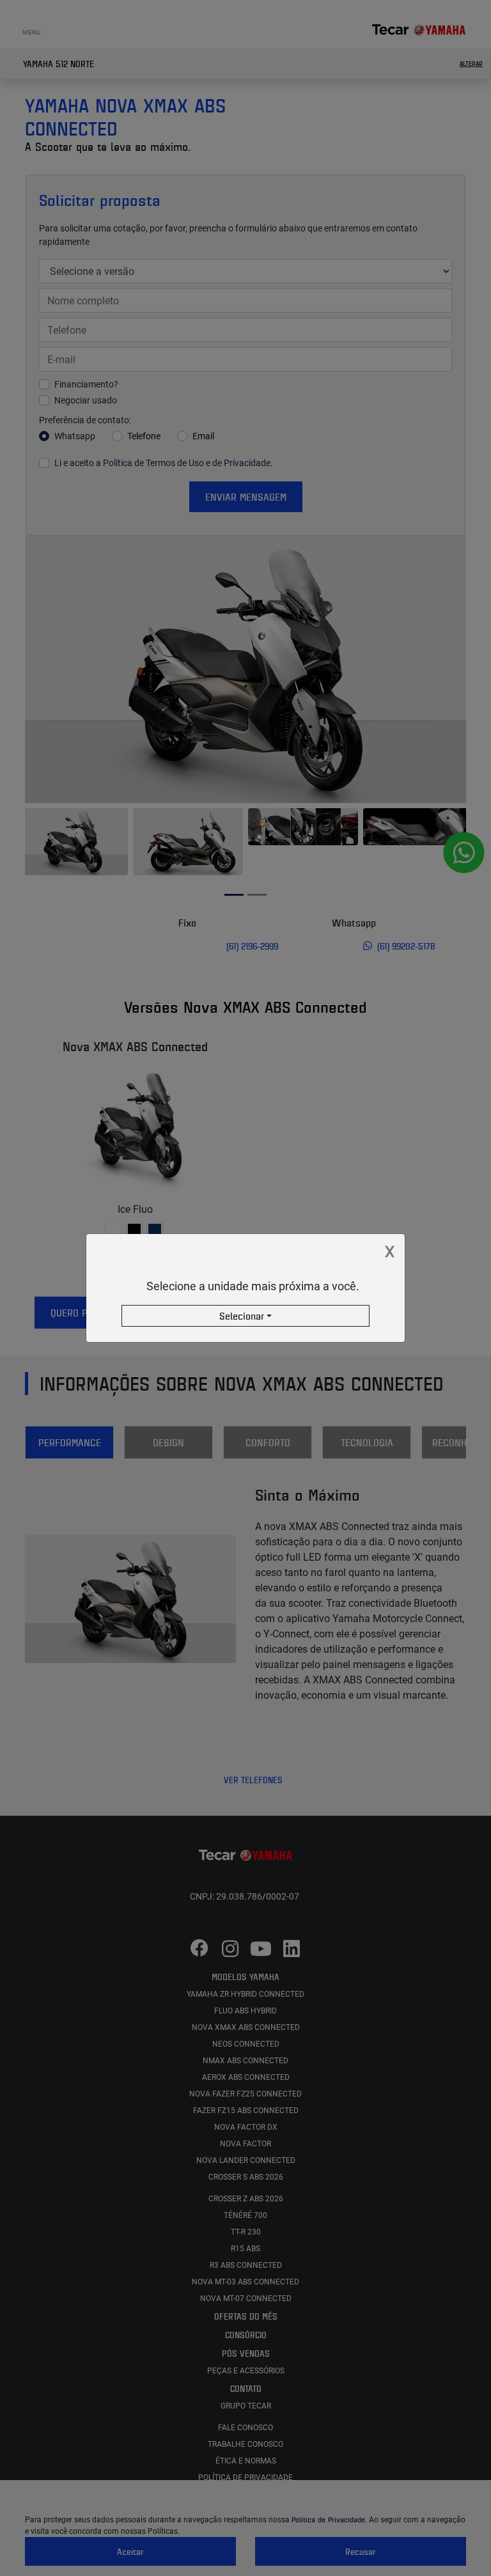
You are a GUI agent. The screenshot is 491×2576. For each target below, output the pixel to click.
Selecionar (242, 1316)
